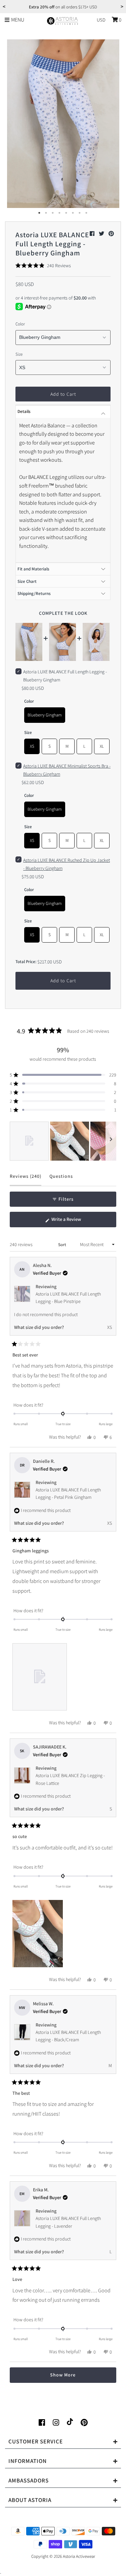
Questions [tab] (61, 1179)
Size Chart (27, 581)
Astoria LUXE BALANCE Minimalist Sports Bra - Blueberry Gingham (67, 770)
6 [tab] (73, 213)
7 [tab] (80, 213)
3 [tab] (53, 213)
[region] (63, 1141)
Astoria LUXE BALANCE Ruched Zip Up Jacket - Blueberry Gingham (67, 864)
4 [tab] (60, 213)
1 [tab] (40, 213)
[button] (43, 266)
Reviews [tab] (26, 1179)
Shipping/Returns (34, 593)
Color (20, 324)
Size (19, 354)
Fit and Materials (33, 569)
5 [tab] (67, 213)
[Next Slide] (111, 1141)
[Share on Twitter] (102, 234)
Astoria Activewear (79, 2556)
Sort (63, 1245)
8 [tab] (87, 213)
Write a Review (74, 1222)
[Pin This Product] (111, 234)
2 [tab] (46, 213)
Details (24, 411)
